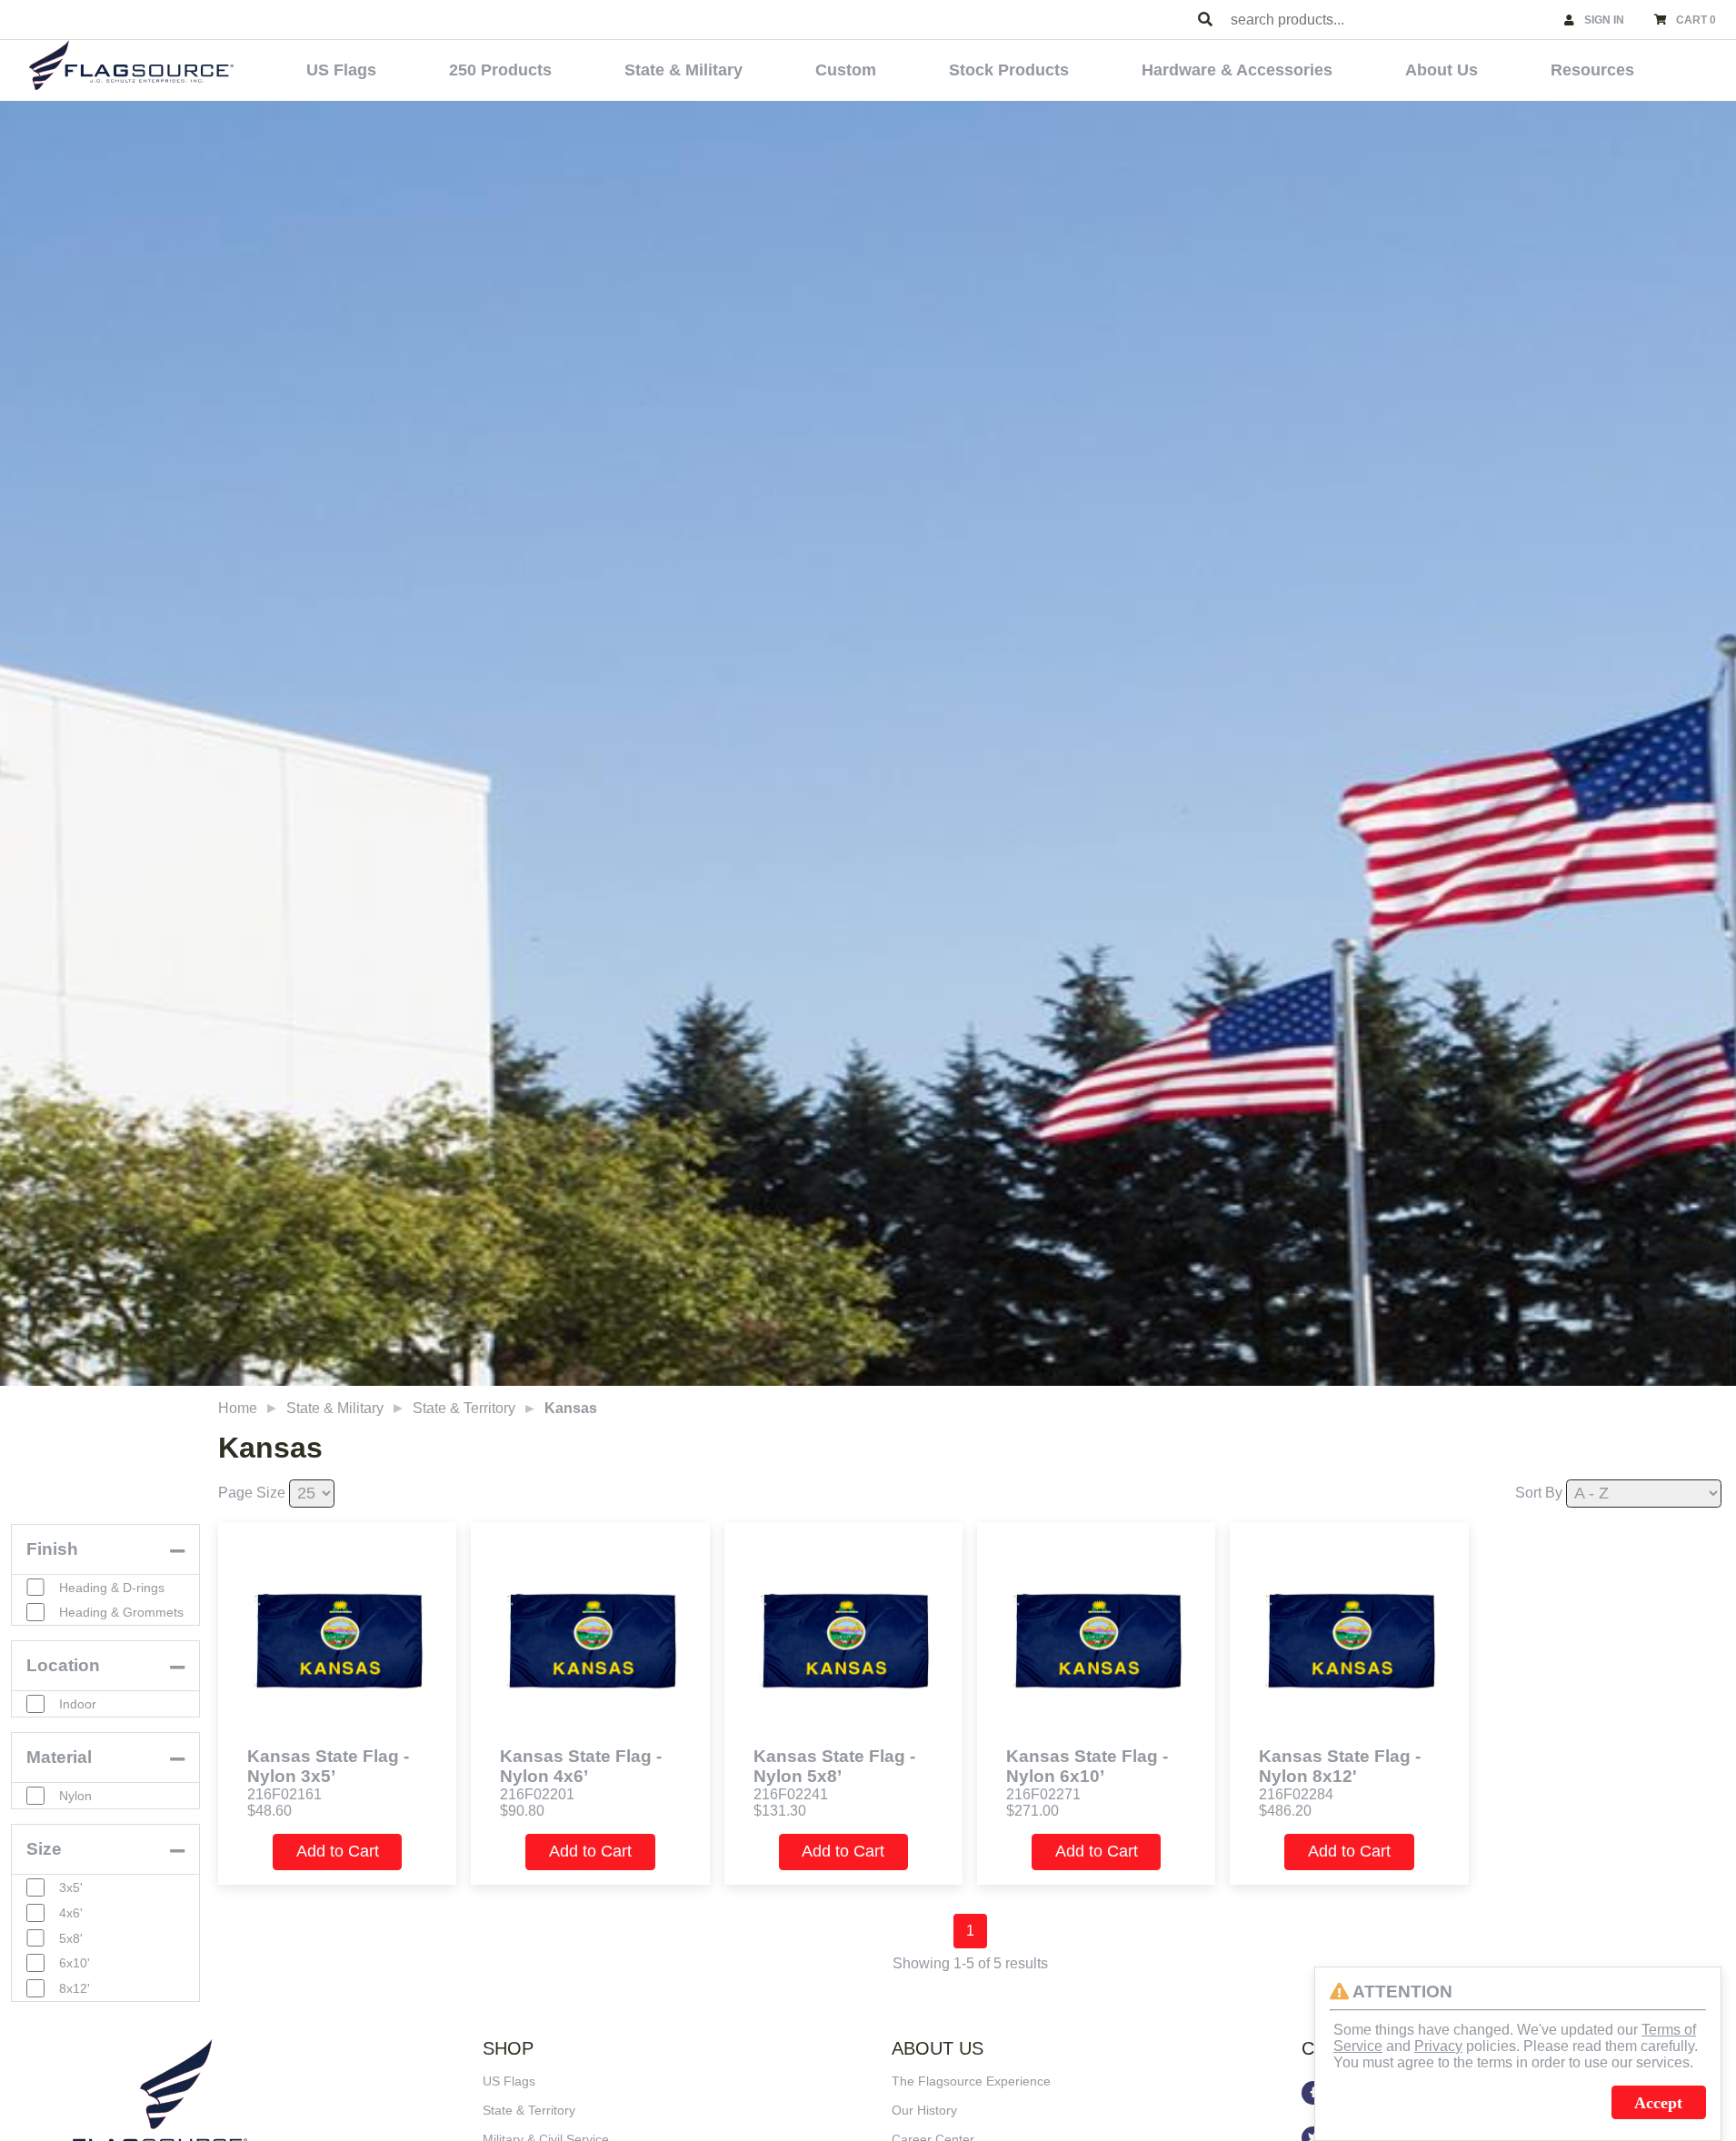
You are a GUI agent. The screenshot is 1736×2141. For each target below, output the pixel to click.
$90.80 (522, 1811)
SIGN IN (1604, 20)
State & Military (683, 70)
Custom (846, 70)
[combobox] (1389, 20)
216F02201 (537, 1794)
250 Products (500, 70)
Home (238, 1408)
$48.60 (269, 1811)
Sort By (1539, 1493)
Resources (1592, 70)
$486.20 (1285, 1811)
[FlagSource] (131, 65)
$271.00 (1033, 1811)
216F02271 (1043, 1794)
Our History (924, 2110)
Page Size (252, 1493)
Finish (52, 1549)
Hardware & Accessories (1237, 70)
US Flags (341, 70)
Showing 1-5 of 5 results (970, 1963)
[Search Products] (1205, 20)
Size (44, 1849)
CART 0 (1696, 20)
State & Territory (464, 1408)
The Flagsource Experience (971, 2081)
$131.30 (780, 1811)
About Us (1442, 70)
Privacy (1438, 2046)
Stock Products (1009, 70)
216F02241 (791, 1794)
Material (59, 1757)
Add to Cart (338, 1851)
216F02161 (284, 1794)
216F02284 (1296, 1794)
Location (63, 1665)
